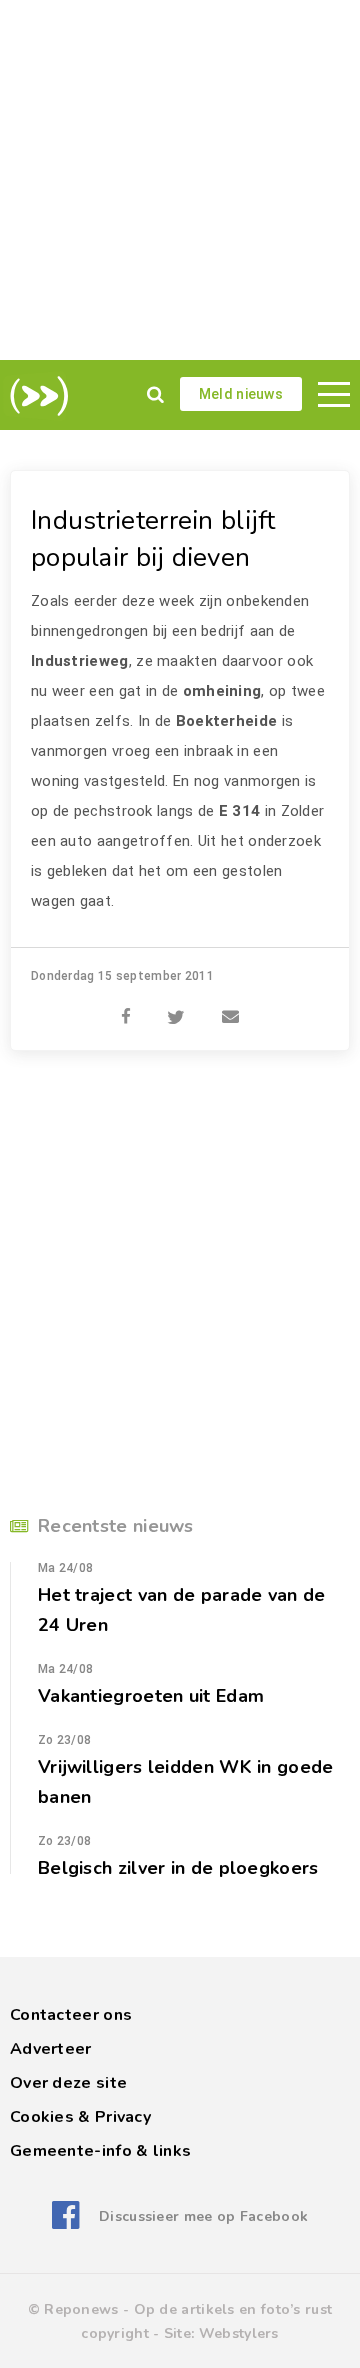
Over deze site (68, 2083)
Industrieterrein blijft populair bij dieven (153, 539)
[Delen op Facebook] (126, 1006)
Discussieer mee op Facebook (203, 2216)
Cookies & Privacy (80, 2117)
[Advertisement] (180, 180)
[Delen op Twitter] (176, 1006)
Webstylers (239, 2333)
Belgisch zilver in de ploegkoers (178, 1868)
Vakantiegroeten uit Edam (151, 1696)
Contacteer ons (71, 2015)
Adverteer (51, 2049)
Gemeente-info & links (100, 2151)
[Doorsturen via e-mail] (230, 1006)
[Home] (35, 396)
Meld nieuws (241, 394)
